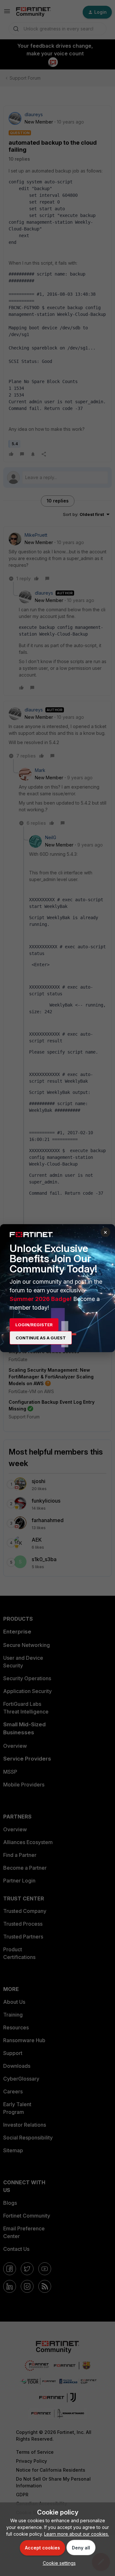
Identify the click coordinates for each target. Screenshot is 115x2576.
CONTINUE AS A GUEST (41, 1338)
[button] (58, 2563)
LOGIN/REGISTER (34, 1325)
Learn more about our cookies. (77, 2534)
